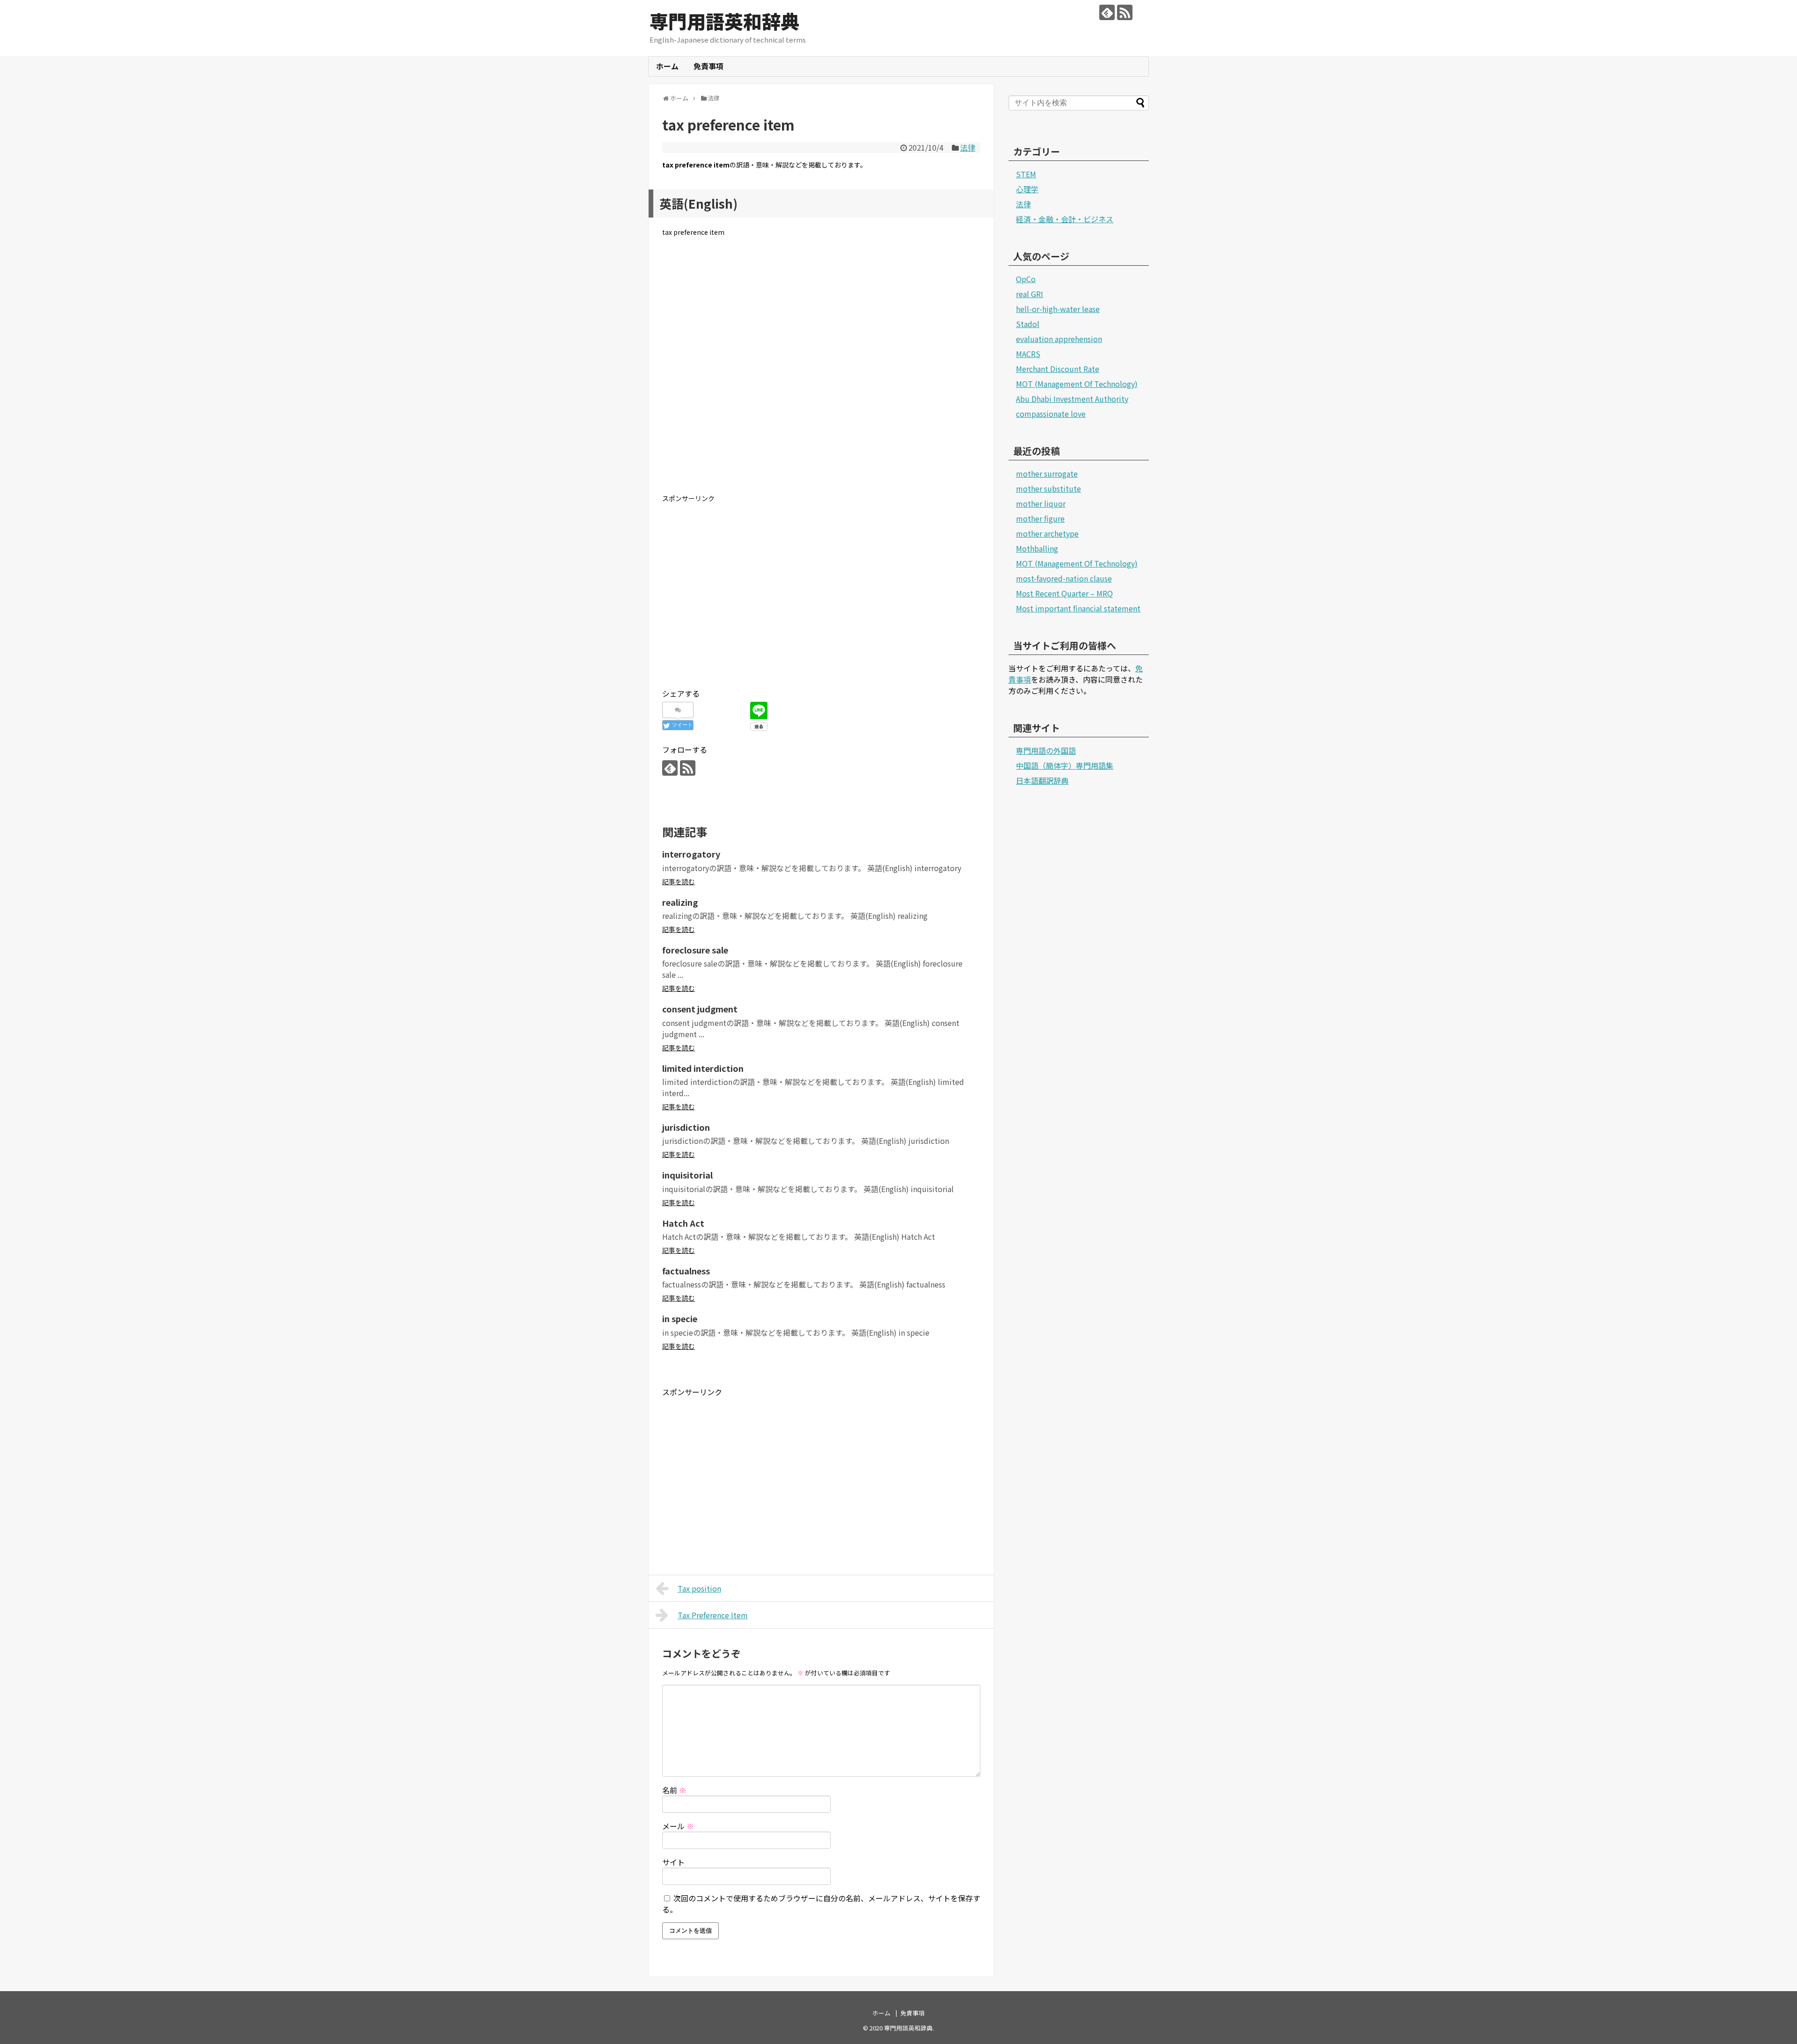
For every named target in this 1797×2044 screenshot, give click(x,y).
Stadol (1028, 324)
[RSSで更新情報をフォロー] (1125, 12)
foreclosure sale (695, 950)
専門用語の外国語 (1046, 750)
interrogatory (691, 854)
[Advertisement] (821, 373)
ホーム (667, 66)
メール (678, 1826)
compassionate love (1051, 414)
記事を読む (679, 881)
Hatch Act (683, 1223)
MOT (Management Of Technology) (1077, 384)
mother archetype (1047, 533)
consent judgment (700, 1009)
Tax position (699, 1588)
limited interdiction (703, 1068)
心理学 (1027, 189)
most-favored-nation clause (1064, 578)
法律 (968, 147)
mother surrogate (1047, 473)
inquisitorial (687, 1175)
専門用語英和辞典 (724, 21)
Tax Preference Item (713, 1615)
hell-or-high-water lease (1058, 309)
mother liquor (1041, 503)
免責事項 (709, 66)
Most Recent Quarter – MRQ (1064, 593)
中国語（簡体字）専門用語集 (1065, 765)
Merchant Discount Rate (1058, 369)
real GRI (1030, 294)
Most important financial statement (1078, 608)
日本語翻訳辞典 (1042, 780)
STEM (1026, 174)
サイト (673, 1862)
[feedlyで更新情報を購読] (1107, 12)
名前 (674, 1790)
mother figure (1040, 518)
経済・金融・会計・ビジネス (1065, 219)
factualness (686, 1271)
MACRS (1028, 354)
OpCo (1026, 279)
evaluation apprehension (1059, 339)
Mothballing (1037, 548)
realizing (680, 902)
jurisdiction (686, 1127)
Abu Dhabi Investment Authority (1072, 399)
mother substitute (1048, 488)
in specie (680, 1318)
